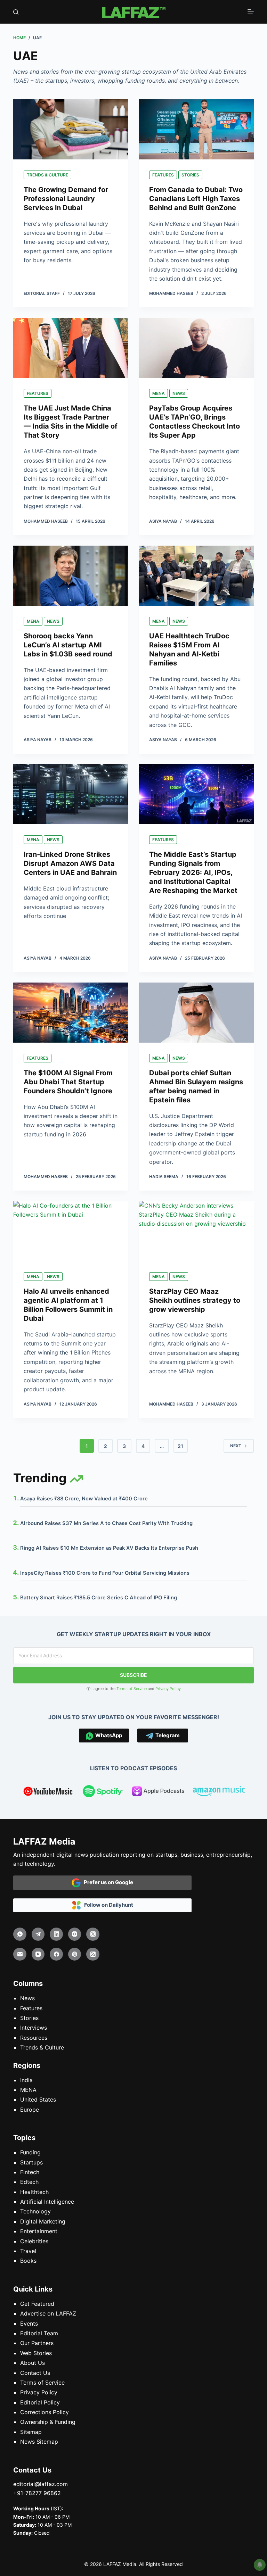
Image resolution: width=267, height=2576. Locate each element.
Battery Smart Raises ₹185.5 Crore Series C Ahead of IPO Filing (99, 1598)
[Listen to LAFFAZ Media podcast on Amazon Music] (219, 1792)
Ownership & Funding (48, 2422)
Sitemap (31, 2432)
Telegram (167, 1735)
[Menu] (251, 12)
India (26, 2080)
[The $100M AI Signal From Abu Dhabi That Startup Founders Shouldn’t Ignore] (71, 1013)
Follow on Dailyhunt (107, 1905)
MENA (159, 393)
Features (163, 175)
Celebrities (34, 2241)
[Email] (20, 1954)
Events (29, 2324)
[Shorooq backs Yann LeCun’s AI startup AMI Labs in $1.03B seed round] (71, 576)
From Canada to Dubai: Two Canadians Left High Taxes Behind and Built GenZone (196, 199)
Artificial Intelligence (47, 2202)
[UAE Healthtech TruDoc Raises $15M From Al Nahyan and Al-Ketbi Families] (196, 576)
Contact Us (35, 2373)
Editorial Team (39, 2333)
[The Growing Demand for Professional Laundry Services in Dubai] (71, 129)
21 (180, 1446)
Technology (35, 2211)
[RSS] (93, 1954)
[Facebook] (56, 1954)
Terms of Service (132, 1689)
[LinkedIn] (56, 1934)
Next (236, 1446)
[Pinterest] (75, 1954)
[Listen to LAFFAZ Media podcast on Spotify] (103, 1792)
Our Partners (37, 2343)
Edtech (29, 2182)
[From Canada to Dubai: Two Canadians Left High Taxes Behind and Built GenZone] (196, 129)
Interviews (34, 2028)
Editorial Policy (40, 2402)
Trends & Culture (47, 175)
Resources (34, 2038)
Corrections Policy (44, 2412)
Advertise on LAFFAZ (48, 2313)
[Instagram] (75, 1934)
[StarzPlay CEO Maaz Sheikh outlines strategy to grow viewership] (196, 1231)
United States (38, 2099)
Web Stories (36, 2353)
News (179, 393)
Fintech (30, 2172)
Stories (190, 175)
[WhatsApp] (20, 1934)
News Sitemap (39, 2442)
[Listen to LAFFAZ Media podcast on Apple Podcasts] (158, 1792)
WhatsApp (108, 1735)
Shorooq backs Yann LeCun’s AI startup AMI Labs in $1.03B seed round (68, 645)
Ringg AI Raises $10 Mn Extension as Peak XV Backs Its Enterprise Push (109, 1548)
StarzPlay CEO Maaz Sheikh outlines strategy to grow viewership (195, 1300)
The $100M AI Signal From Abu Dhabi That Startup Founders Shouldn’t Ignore (68, 1082)
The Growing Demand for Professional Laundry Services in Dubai (66, 199)
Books (28, 2261)
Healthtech (34, 2192)
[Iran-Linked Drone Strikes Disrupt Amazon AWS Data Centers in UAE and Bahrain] (71, 794)
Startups (31, 2162)
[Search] (16, 12)
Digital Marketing (43, 2221)
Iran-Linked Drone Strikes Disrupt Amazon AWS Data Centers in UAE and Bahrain (70, 863)
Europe (30, 2110)
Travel (28, 2251)
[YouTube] (38, 1954)
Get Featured (37, 2304)
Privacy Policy (168, 1689)
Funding (30, 2152)
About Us (33, 2363)
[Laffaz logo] (133, 12)
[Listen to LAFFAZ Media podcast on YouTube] (48, 1792)
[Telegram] (38, 1934)
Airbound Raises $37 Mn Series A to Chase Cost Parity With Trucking (106, 1523)
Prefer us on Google (107, 1882)
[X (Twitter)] (93, 1934)
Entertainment (39, 2231)
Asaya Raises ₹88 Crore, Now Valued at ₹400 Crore (84, 1499)
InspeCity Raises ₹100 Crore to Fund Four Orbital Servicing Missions (105, 1573)
